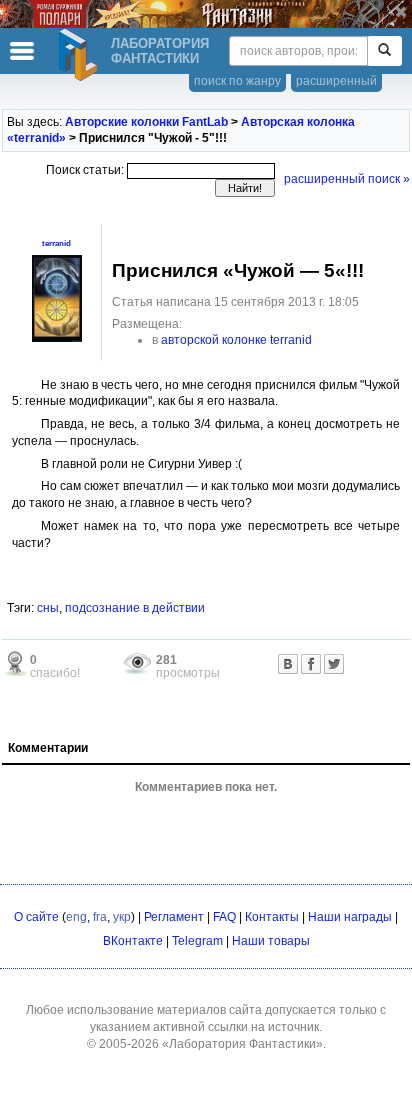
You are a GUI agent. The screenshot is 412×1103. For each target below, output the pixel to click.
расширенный (336, 81)
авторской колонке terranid (236, 340)
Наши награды (350, 917)
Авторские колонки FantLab (146, 122)
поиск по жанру (237, 81)
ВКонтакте (133, 941)
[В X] (334, 664)
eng (76, 917)
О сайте (36, 917)
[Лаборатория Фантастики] (81, 55)
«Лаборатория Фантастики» (242, 1044)
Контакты (272, 917)
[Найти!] (384, 51)
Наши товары (271, 941)
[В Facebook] (311, 664)
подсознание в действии (135, 608)
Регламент (174, 917)
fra (100, 917)
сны (48, 608)
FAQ (224, 917)
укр (122, 917)
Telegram (197, 941)
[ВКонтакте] (288, 664)
